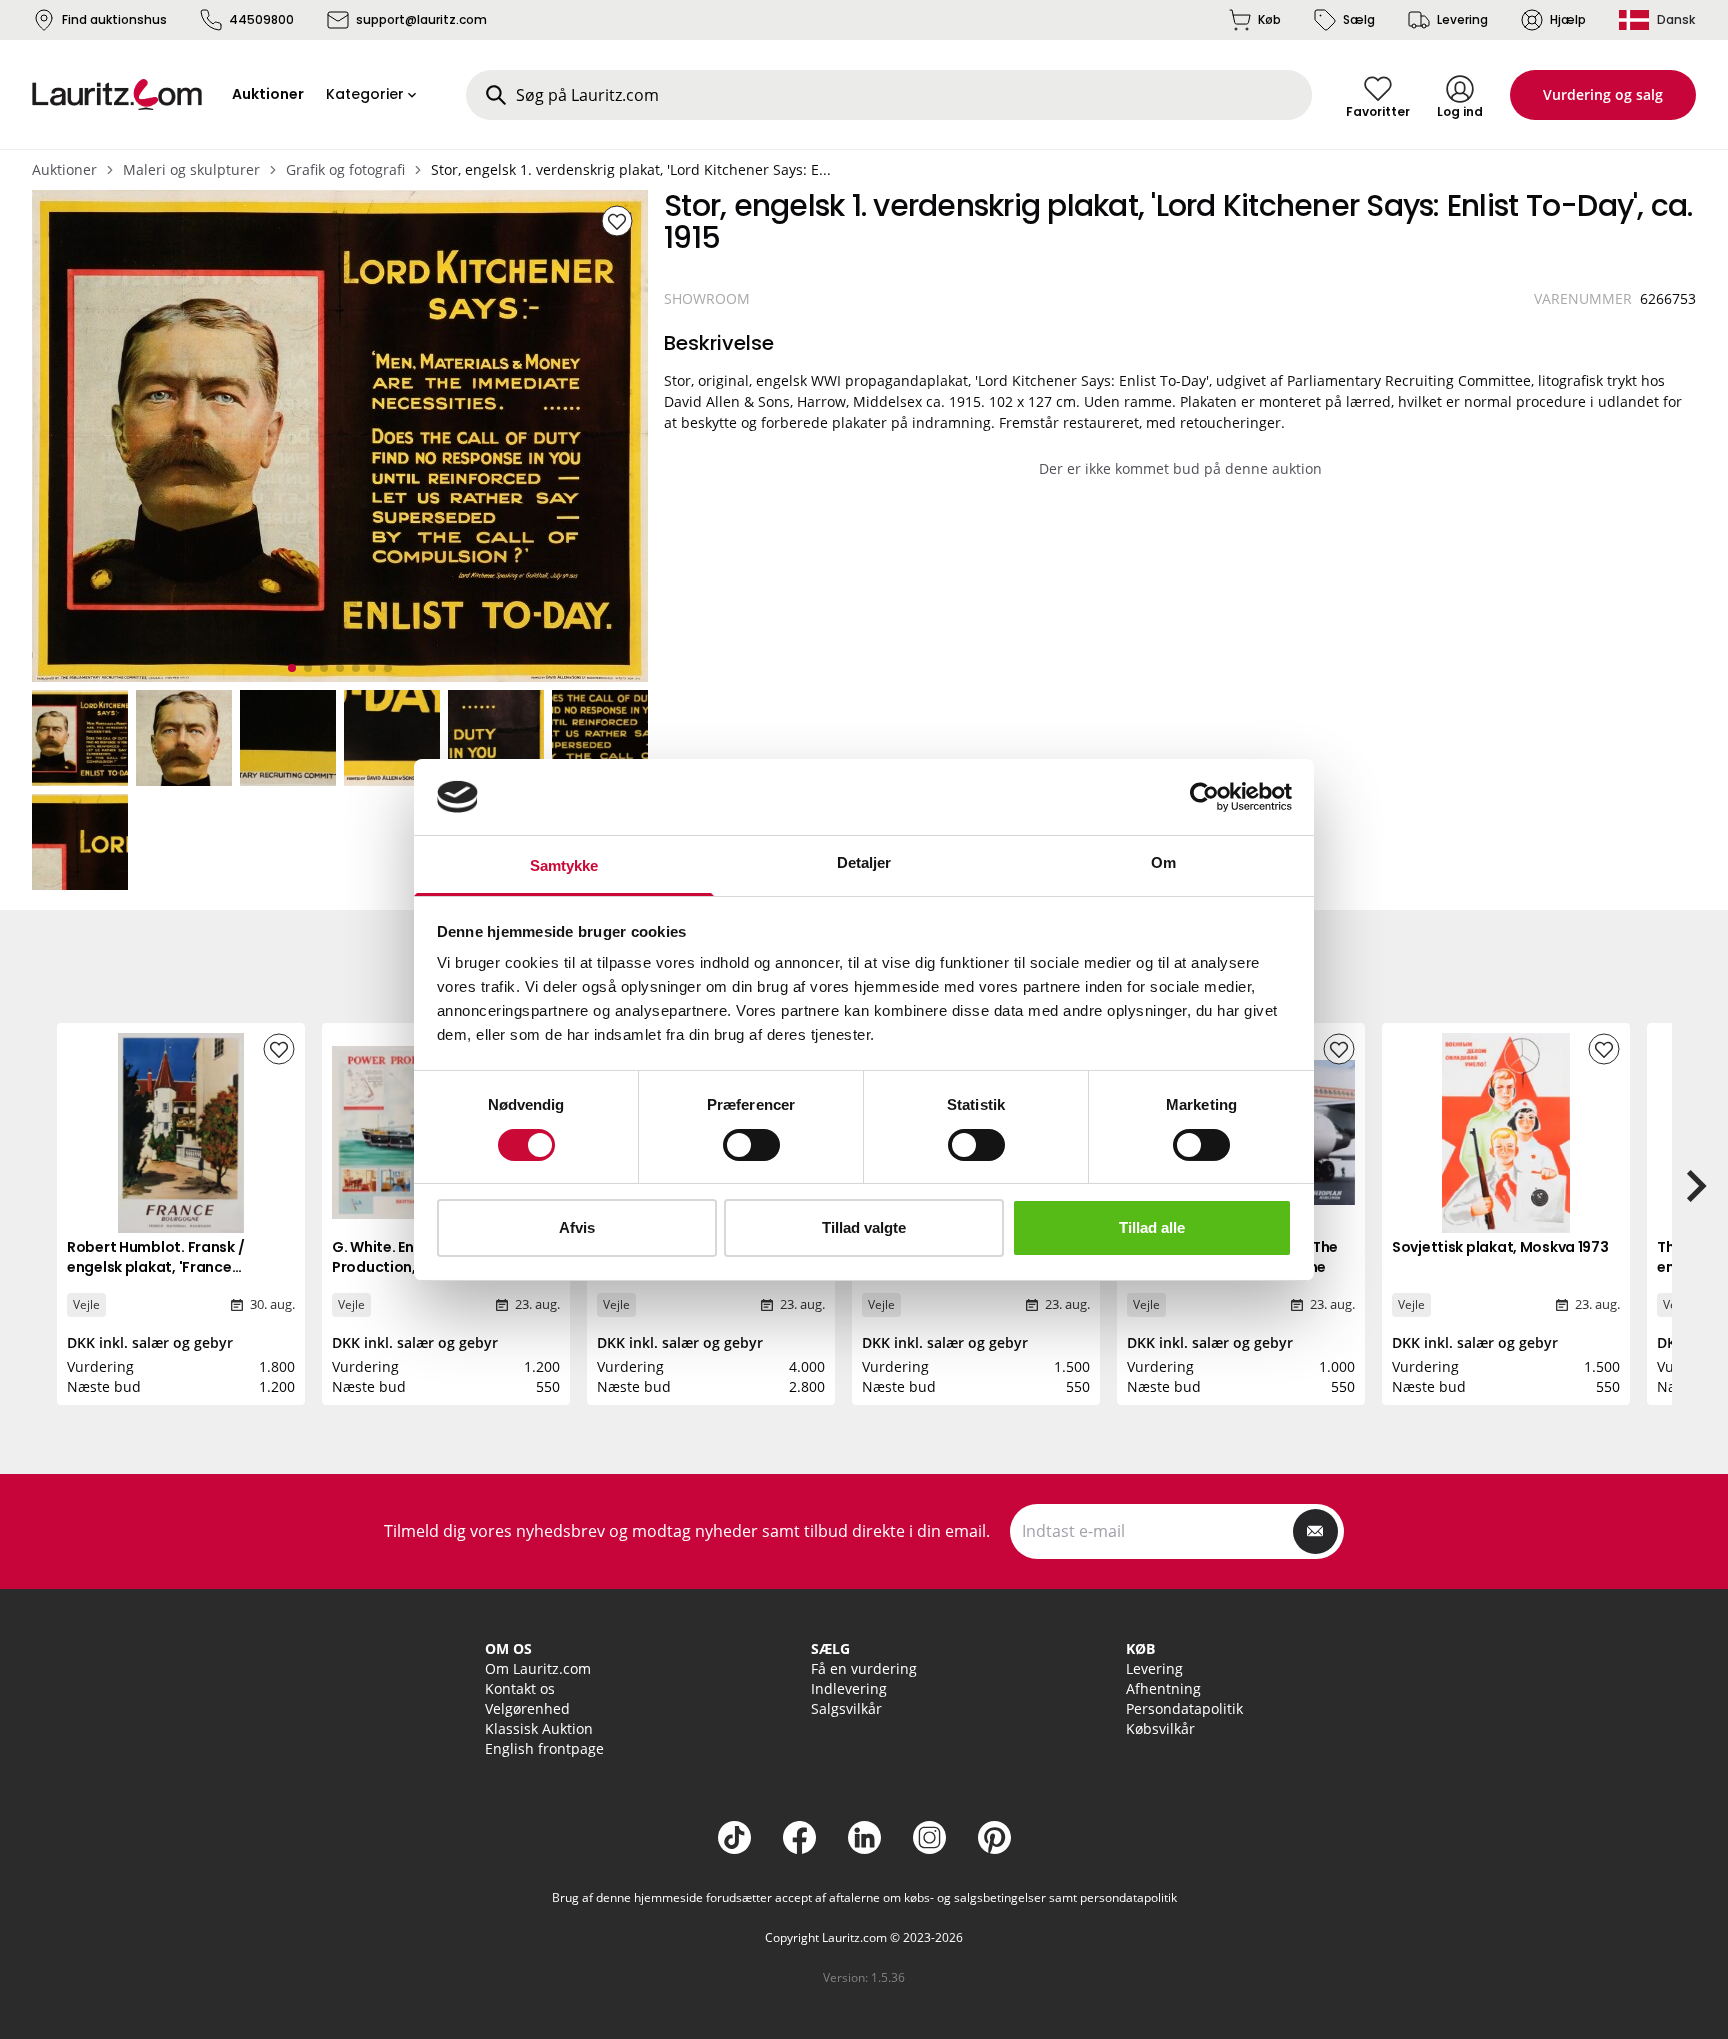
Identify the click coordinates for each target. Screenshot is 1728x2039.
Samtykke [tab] (564, 865)
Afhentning (1163, 1688)
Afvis (577, 1227)
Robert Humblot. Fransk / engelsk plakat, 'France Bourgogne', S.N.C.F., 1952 (156, 1267)
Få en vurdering (864, 1668)
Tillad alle (1152, 1227)
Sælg (1359, 19)
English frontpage (544, 1748)
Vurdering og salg (1603, 94)
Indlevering (849, 1688)
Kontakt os (520, 1688)
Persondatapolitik (1184, 1708)
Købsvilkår (1160, 1728)
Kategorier (365, 94)
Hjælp (1568, 19)
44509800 (261, 19)
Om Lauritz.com (538, 1668)
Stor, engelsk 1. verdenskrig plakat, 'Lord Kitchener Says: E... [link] (631, 169)
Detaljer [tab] (864, 862)
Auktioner (64, 169)
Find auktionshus (114, 19)
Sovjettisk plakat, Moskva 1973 (1500, 1247)
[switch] (751, 1145)
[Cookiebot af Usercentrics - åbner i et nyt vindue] (1204, 797)
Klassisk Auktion (539, 1728)
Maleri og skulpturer (191, 169)
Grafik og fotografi (345, 169)
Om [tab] (1163, 862)
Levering (1462, 19)
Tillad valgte (864, 1227)
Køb (1269, 19)
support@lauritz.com (421, 19)
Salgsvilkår (846, 1708)
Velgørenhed (527, 1708)
